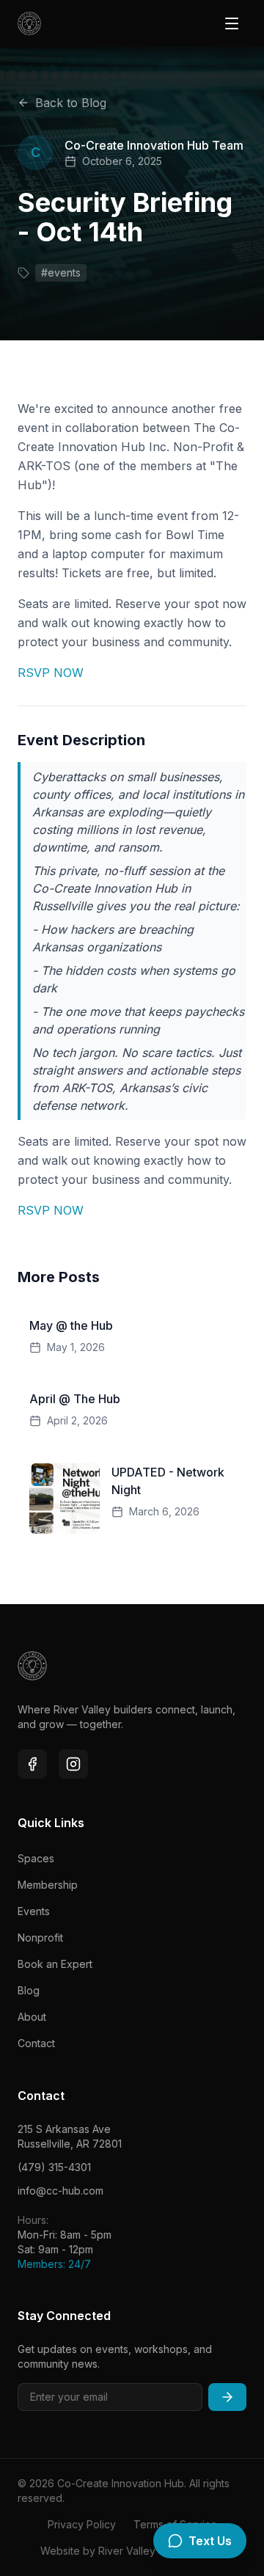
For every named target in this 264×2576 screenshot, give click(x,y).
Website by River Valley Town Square (132, 2551)
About (32, 2017)
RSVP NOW (51, 673)
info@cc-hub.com (60, 2191)
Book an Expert (55, 1964)
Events (34, 1911)
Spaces (36, 1858)
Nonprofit (40, 1938)
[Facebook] (32, 1764)
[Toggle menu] (232, 23)
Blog (29, 1990)
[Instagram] (73, 1764)
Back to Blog (71, 103)
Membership (48, 1885)
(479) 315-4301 (54, 2167)
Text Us (210, 2541)
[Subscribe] (227, 2397)
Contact (36, 2043)
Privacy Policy (82, 2524)
